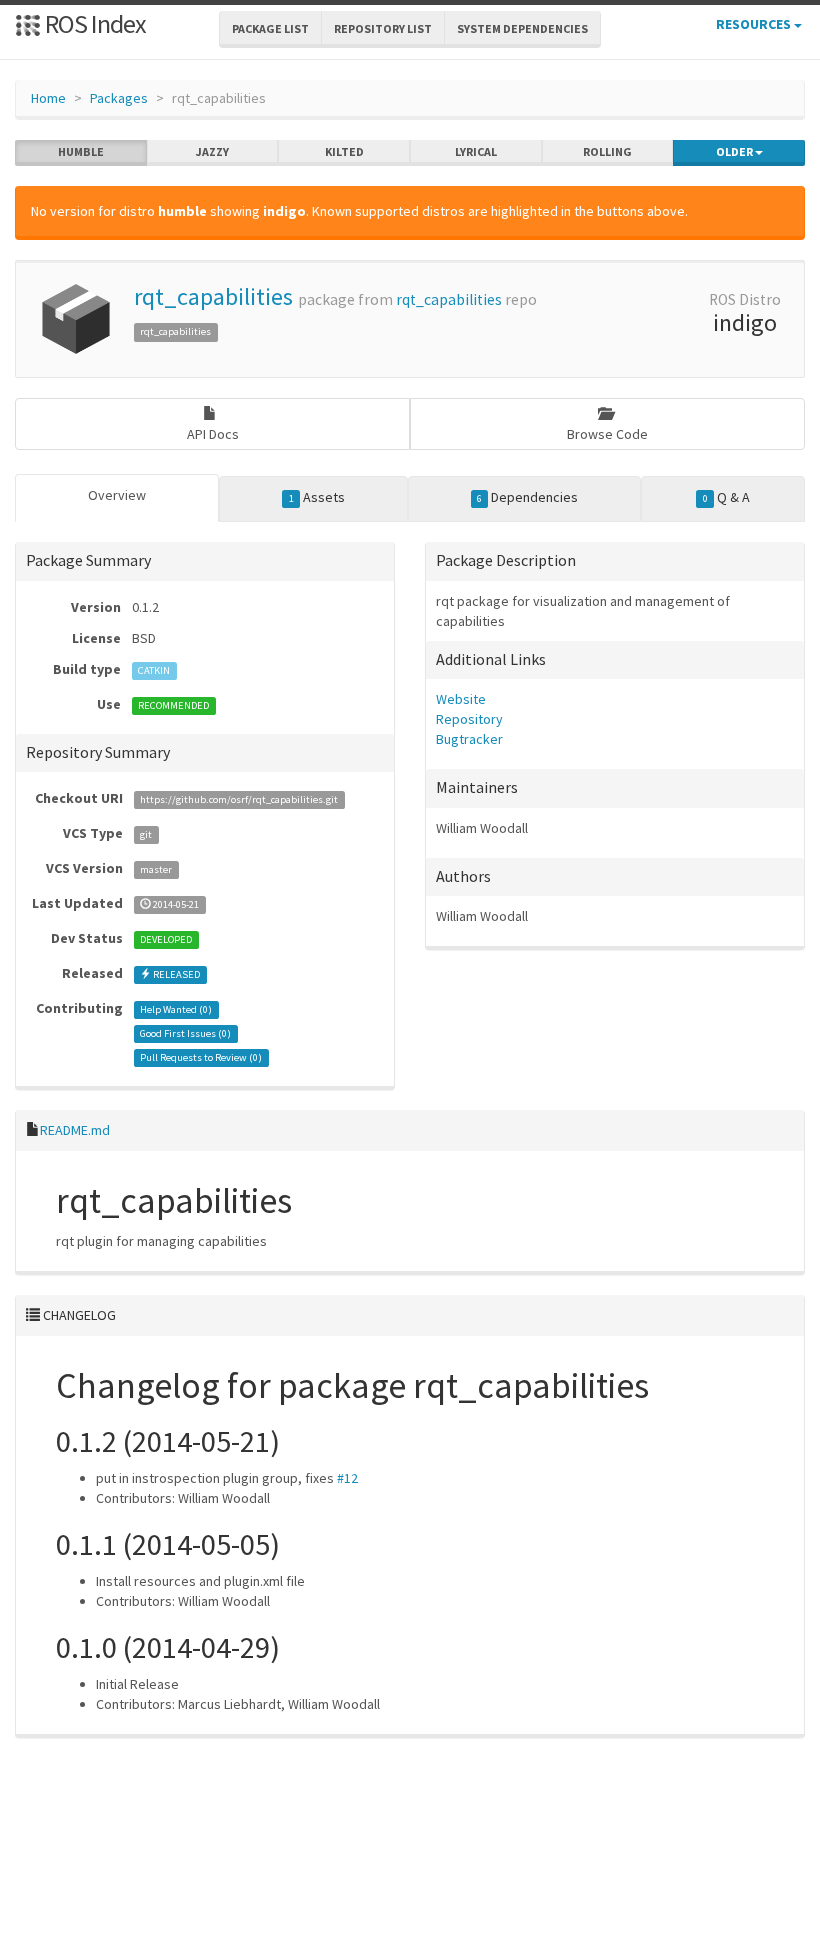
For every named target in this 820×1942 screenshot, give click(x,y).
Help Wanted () (176, 1009)
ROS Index (93, 23)
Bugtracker (469, 739)
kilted (344, 151)
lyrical (476, 151)
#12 (347, 1478)
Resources (755, 24)
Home (48, 98)
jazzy (212, 151)
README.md (75, 1130)
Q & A (726, 497)
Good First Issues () (185, 1033)
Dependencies (527, 497)
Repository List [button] (383, 28)
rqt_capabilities (213, 296)
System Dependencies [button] (522, 28)
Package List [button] (270, 28)
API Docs (213, 434)
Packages (119, 98)
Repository (469, 719)
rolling (607, 151)
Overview (117, 495)
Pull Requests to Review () (201, 1057)
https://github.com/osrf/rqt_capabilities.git (239, 799)
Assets (317, 497)
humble (81, 151)
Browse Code (607, 434)
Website (461, 699)
